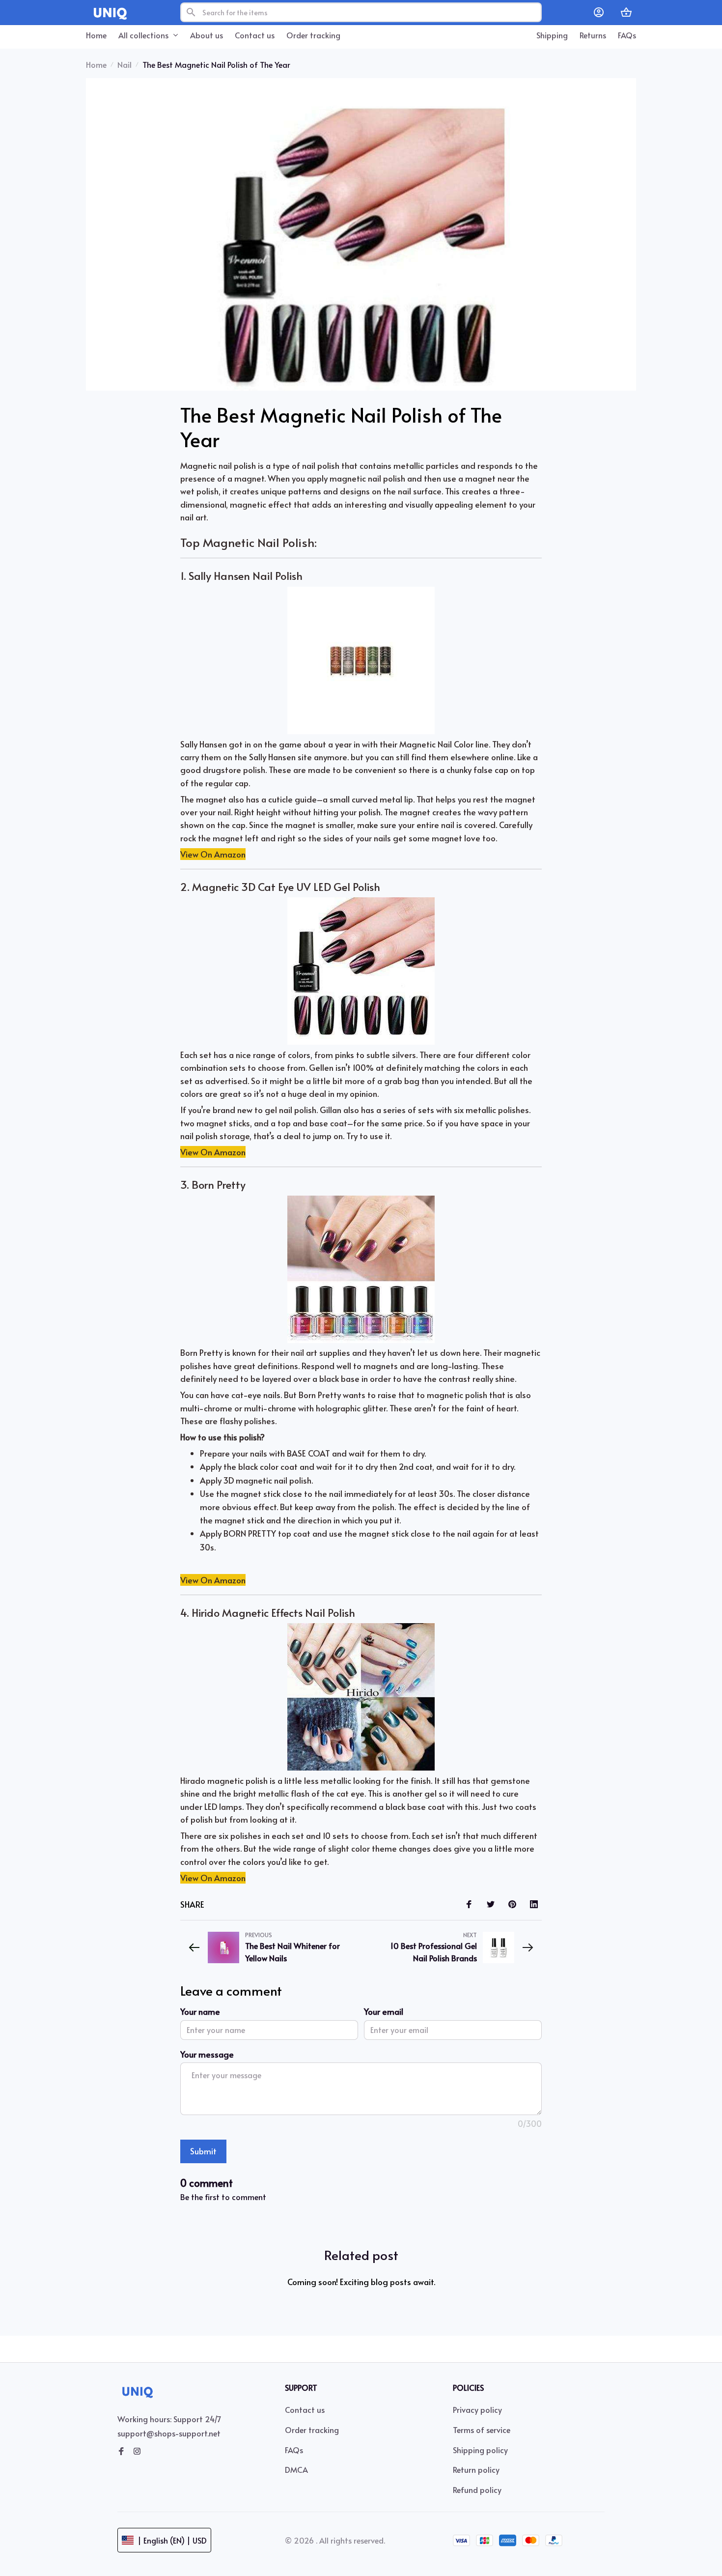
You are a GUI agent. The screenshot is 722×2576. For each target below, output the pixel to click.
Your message (207, 2054)
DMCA (296, 2469)
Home (96, 64)
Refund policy (477, 2490)
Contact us (305, 2409)
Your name (200, 2011)
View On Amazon (213, 854)
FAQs (294, 2450)
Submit (203, 2151)
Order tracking (312, 2430)
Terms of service (482, 2430)
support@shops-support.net (169, 2433)
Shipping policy (480, 2450)
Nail (125, 64)
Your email (384, 2011)
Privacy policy (477, 2409)
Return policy (476, 2469)
